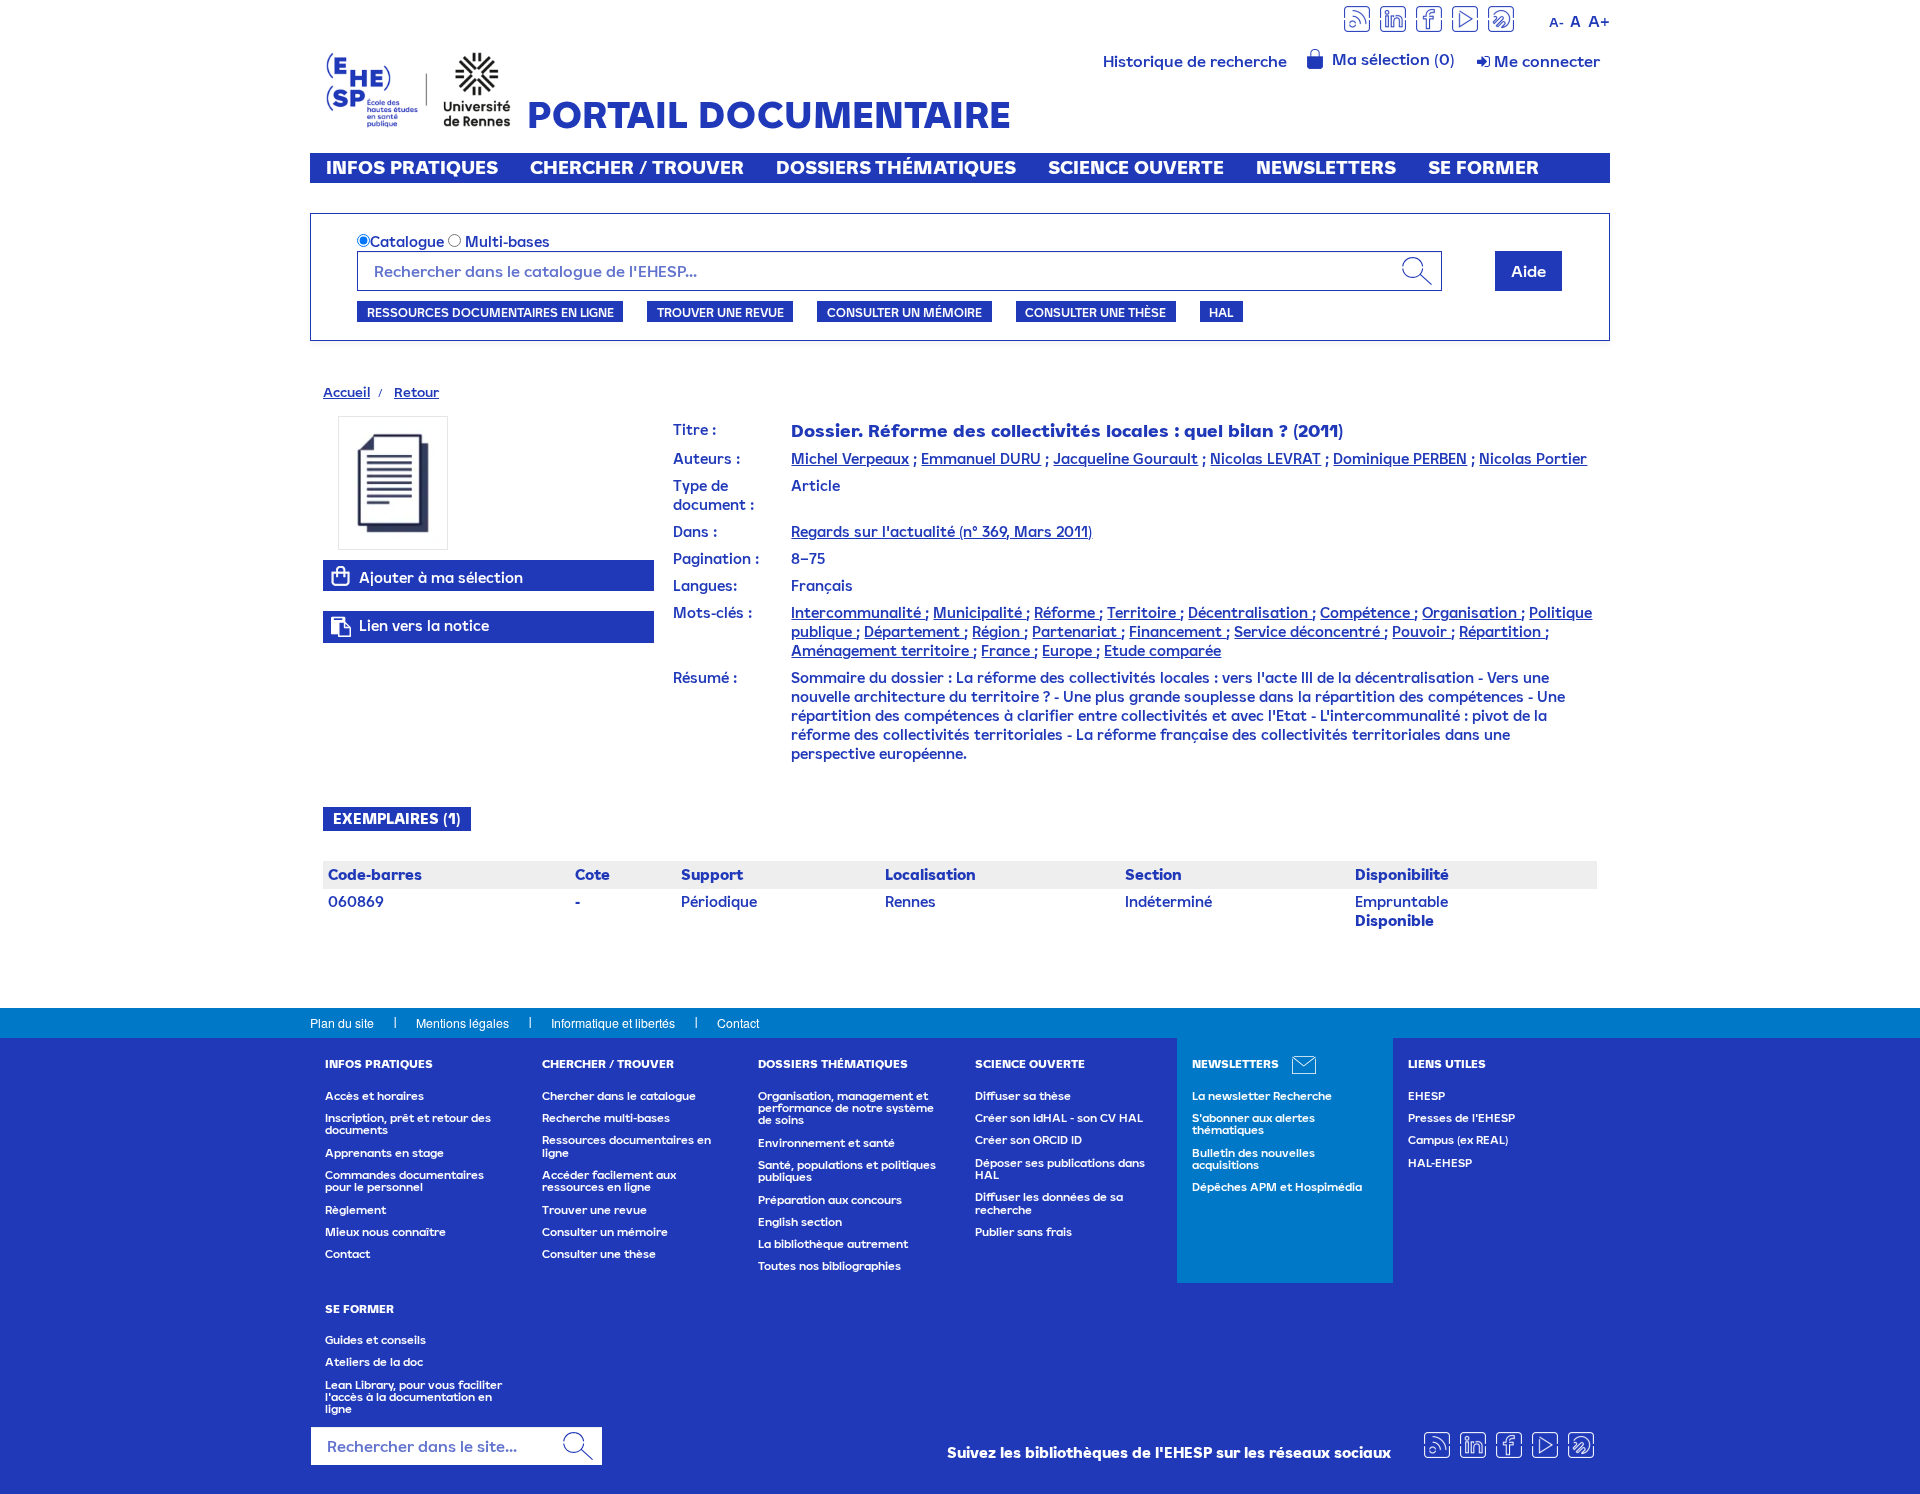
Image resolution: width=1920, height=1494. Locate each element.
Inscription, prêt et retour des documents (408, 1124)
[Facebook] (1429, 17)
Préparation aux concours (830, 1200)
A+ (1599, 21)
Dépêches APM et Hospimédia (1277, 1187)
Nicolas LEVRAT (1265, 458)
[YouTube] (1465, 17)
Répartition (1502, 631)
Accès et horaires (374, 1096)
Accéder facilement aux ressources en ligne (609, 1181)
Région (998, 631)
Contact (738, 1022)
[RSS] (1357, 17)
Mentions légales (462, 1022)
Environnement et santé (826, 1143)
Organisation (1471, 612)
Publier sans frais (1023, 1232)
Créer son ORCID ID (1028, 1140)
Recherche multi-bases (606, 1118)
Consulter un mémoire (904, 312)
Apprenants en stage (384, 1153)
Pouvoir (1421, 631)
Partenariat (1076, 631)
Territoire (1143, 612)
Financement (1177, 631)
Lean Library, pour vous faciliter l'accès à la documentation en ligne (413, 1397)
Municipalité (979, 612)
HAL (1221, 312)
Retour (416, 392)
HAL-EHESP (1440, 1163)
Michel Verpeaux (850, 458)
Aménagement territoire (882, 650)
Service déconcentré (1309, 631)
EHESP (1426, 1096)
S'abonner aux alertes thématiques (1253, 1124)
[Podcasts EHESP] (1501, 17)
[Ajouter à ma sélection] (341, 576)
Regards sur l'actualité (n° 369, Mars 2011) (941, 531)
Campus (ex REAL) (1458, 1140)
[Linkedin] (1393, 17)
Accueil (346, 392)
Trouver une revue (720, 312)
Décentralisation (1250, 612)
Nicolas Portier (1533, 458)
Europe (1069, 650)
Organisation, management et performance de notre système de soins (846, 1108)
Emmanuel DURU (981, 458)
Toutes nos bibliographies (829, 1266)
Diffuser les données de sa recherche (1049, 1203)
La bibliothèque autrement (833, 1244)
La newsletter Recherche (1262, 1096)
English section (800, 1222)
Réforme (1066, 612)
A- (1556, 22)
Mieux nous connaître (385, 1232)
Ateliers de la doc (374, 1362)
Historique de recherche (1195, 61)
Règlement (355, 1210)
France (1007, 650)
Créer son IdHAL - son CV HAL (1059, 1118)
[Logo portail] (418, 87)
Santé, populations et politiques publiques (847, 1171)
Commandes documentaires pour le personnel (404, 1181)
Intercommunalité (858, 612)
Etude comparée (1162, 650)
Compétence (1367, 612)
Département (914, 631)
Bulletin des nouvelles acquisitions (1253, 1159)
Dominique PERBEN (1400, 458)
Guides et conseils (375, 1340)
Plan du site (342, 1022)
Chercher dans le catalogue (619, 1096)
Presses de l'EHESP (1461, 1118)
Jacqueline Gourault (1125, 458)
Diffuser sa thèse (1023, 1096)
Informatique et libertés (613, 1022)
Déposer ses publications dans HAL (1060, 1169)
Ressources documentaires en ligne (490, 312)
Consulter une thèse (1095, 312)
